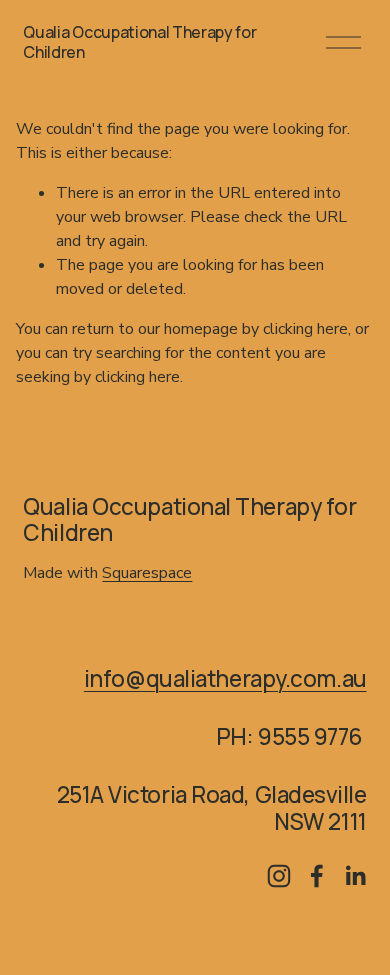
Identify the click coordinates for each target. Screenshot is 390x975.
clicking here (305, 329)
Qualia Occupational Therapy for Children (139, 41)
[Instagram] (279, 876)
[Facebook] (317, 876)
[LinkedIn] (355, 876)
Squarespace (147, 573)
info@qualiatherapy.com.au (225, 679)
